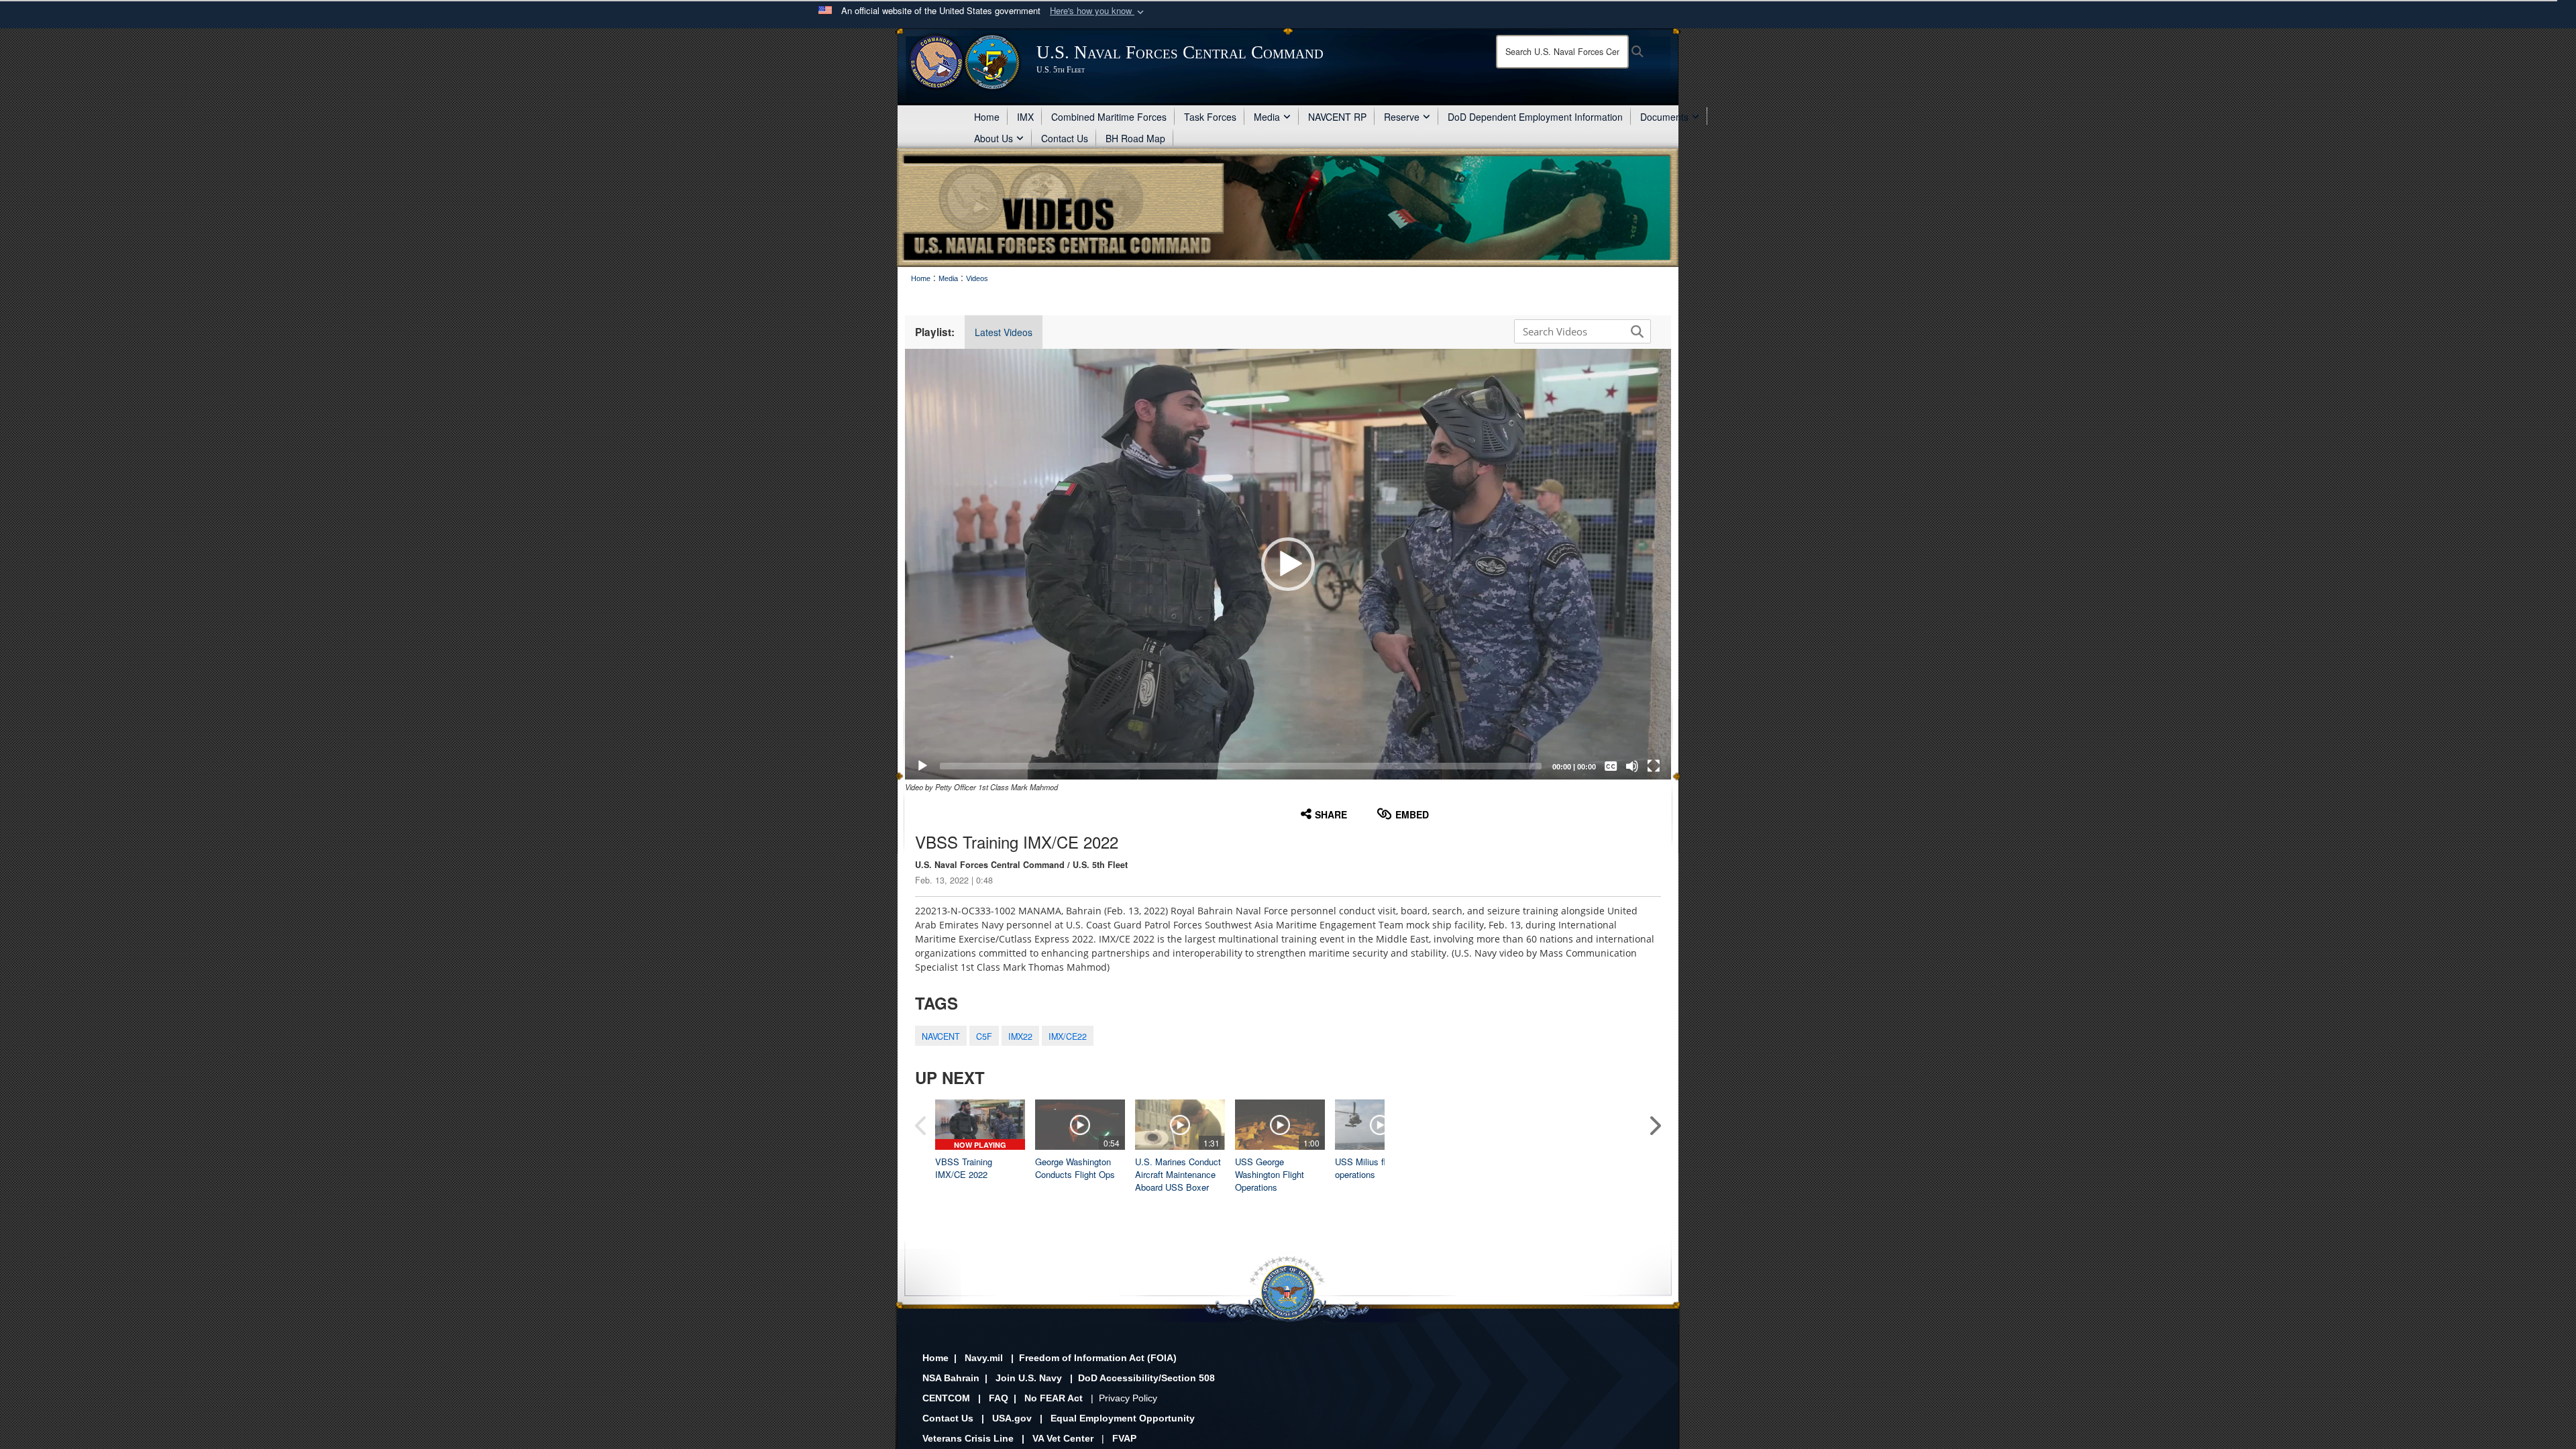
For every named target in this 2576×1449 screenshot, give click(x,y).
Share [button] (1331, 814)
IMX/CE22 (1068, 1036)
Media (1267, 117)
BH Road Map (1135, 138)
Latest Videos (1004, 332)
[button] (1098, 11)
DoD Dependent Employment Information (1535, 117)
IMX (1025, 117)
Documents (1664, 117)
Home (987, 117)
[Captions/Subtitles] (1611, 766)
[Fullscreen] (1654, 766)
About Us (994, 138)
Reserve (1402, 117)
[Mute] (1632, 766)
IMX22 (1020, 1036)
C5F (984, 1036)
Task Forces (1210, 117)
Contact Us (1065, 138)
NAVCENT (941, 1036)
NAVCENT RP (1337, 117)
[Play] (922, 766)
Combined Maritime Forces (1109, 117)
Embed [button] (1412, 814)
